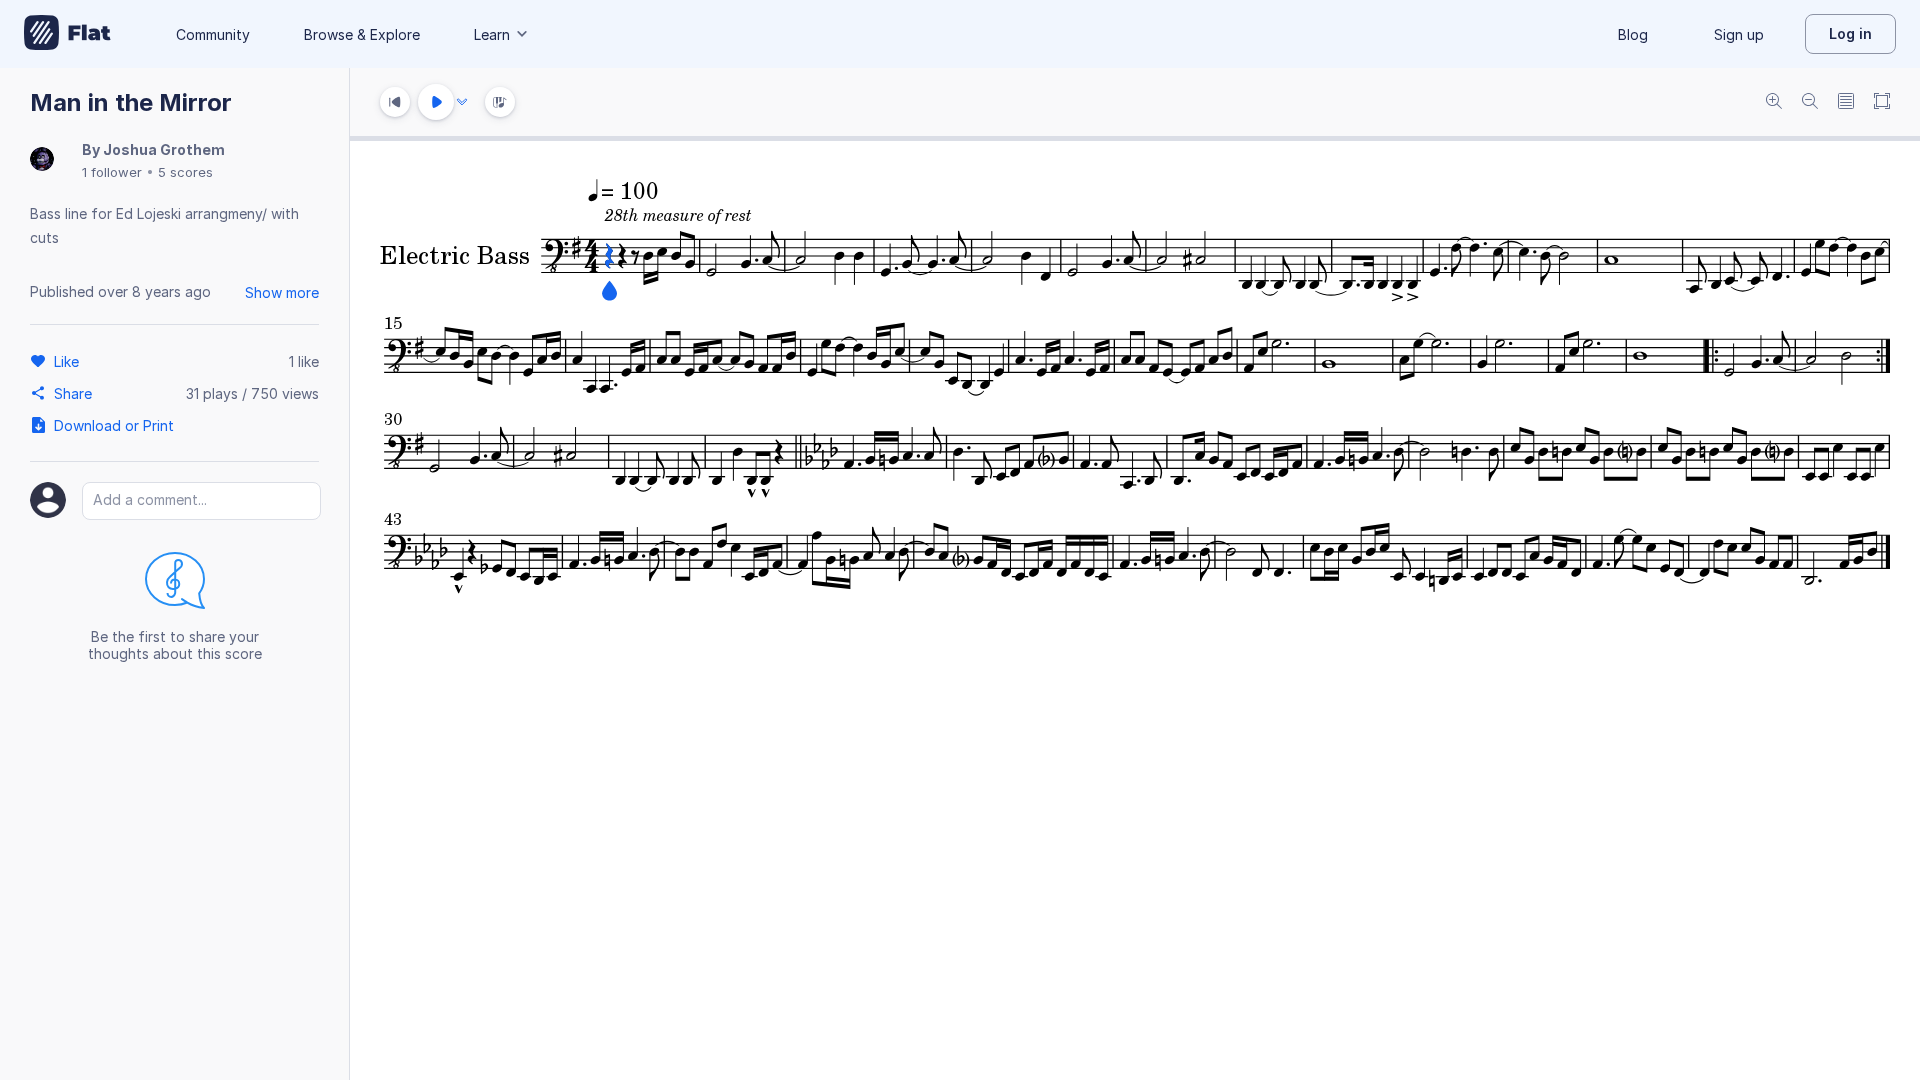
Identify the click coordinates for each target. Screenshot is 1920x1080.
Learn (492, 34)
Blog (1633, 34)
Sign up (1739, 34)
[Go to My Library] (67, 34)
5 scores (185, 172)
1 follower (112, 172)
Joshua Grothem (164, 149)
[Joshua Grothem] (42, 160)
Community (213, 34)
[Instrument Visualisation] (500, 102)
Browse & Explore (362, 34)
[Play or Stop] (436, 102)
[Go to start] (395, 102)
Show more (282, 292)
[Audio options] (462, 102)
